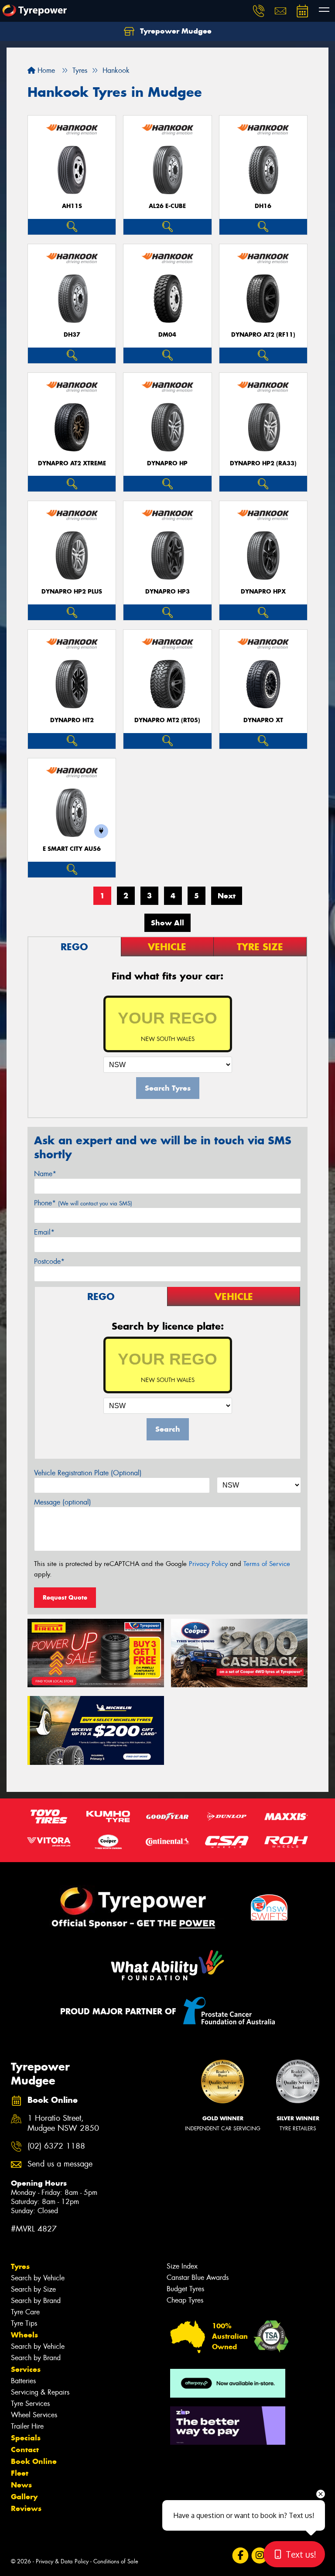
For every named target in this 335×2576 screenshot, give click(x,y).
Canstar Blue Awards (198, 2277)
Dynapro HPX (263, 592)
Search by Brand (36, 2301)
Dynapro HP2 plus (72, 592)
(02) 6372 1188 (56, 2146)
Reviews (26, 2508)
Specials (26, 2438)
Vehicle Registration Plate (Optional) (88, 1473)
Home (45, 70)
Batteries (23, 2381)
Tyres (20, 2266)
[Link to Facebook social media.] (240, 2555)
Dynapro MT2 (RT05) (167, 720)
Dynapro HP (167, 463)
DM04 (167, 335)
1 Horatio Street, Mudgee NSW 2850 (63, 2123)
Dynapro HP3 (167, 592)
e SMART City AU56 (72, 849)
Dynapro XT (263, 720)
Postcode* (49, 1261)
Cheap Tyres (185, 2300)
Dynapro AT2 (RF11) (263, 335)
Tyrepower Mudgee (175, 31)
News (21, 2485)
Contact (25, 2450)
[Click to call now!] (259, 11)
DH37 (72, 335)
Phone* (83, 1203)
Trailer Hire (27, 2426)
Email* (44, 1232)
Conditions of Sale (116, 2561)
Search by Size (33, 2289)
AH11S (72, 206)
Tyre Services (30, 2404)
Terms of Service (267, 1564)
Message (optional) (63, 1502)
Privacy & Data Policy (62, 2561)
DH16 (263, 206)
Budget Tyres (185, 2289)
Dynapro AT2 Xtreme (72, 463)
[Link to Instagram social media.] (259, 2555)
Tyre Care (25, 2312)
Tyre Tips (24, 2323)
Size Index (182, 2266)
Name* (45, 1174)
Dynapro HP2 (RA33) (263, 463)
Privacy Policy (208, 1564)
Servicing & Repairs (40, 2392)
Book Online (34, 2461)
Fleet (20, 2473)
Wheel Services (34, 2415)
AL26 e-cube (167, 206)
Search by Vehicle (38, 2278)
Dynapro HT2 (72, 720)
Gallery (24, 2497)
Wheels (24, 2335)
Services (26, 2369)
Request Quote (65, 1597)
